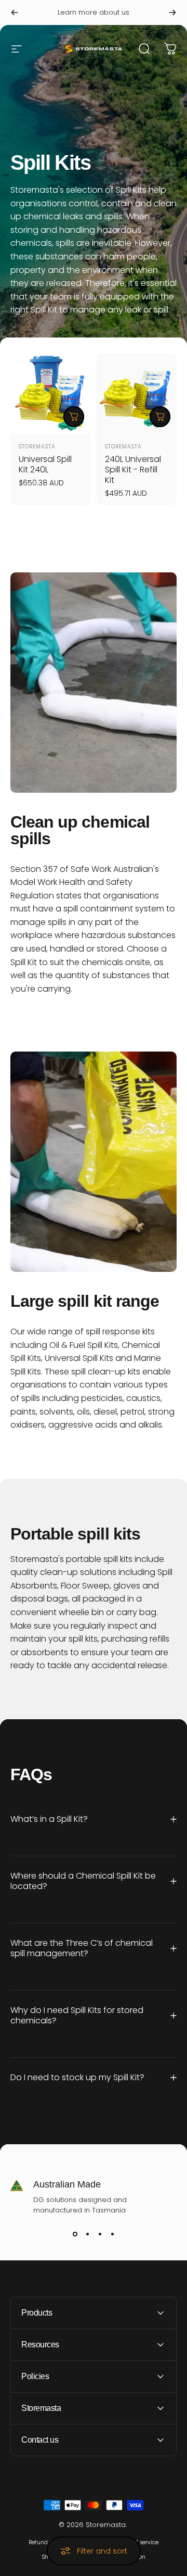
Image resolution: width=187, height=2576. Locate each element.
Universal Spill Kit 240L (45, 464)
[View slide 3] (100, 2234)
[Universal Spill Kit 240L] (50, 393)
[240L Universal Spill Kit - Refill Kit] (137, 393)
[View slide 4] (112, 2234)
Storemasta (37, 447)
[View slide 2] (87, 2234)
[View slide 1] (75, 2234)
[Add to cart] (74, 417)
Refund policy (47, 2542)
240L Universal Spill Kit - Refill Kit (133, 470)
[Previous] (15, 12)
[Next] (172, 12)
